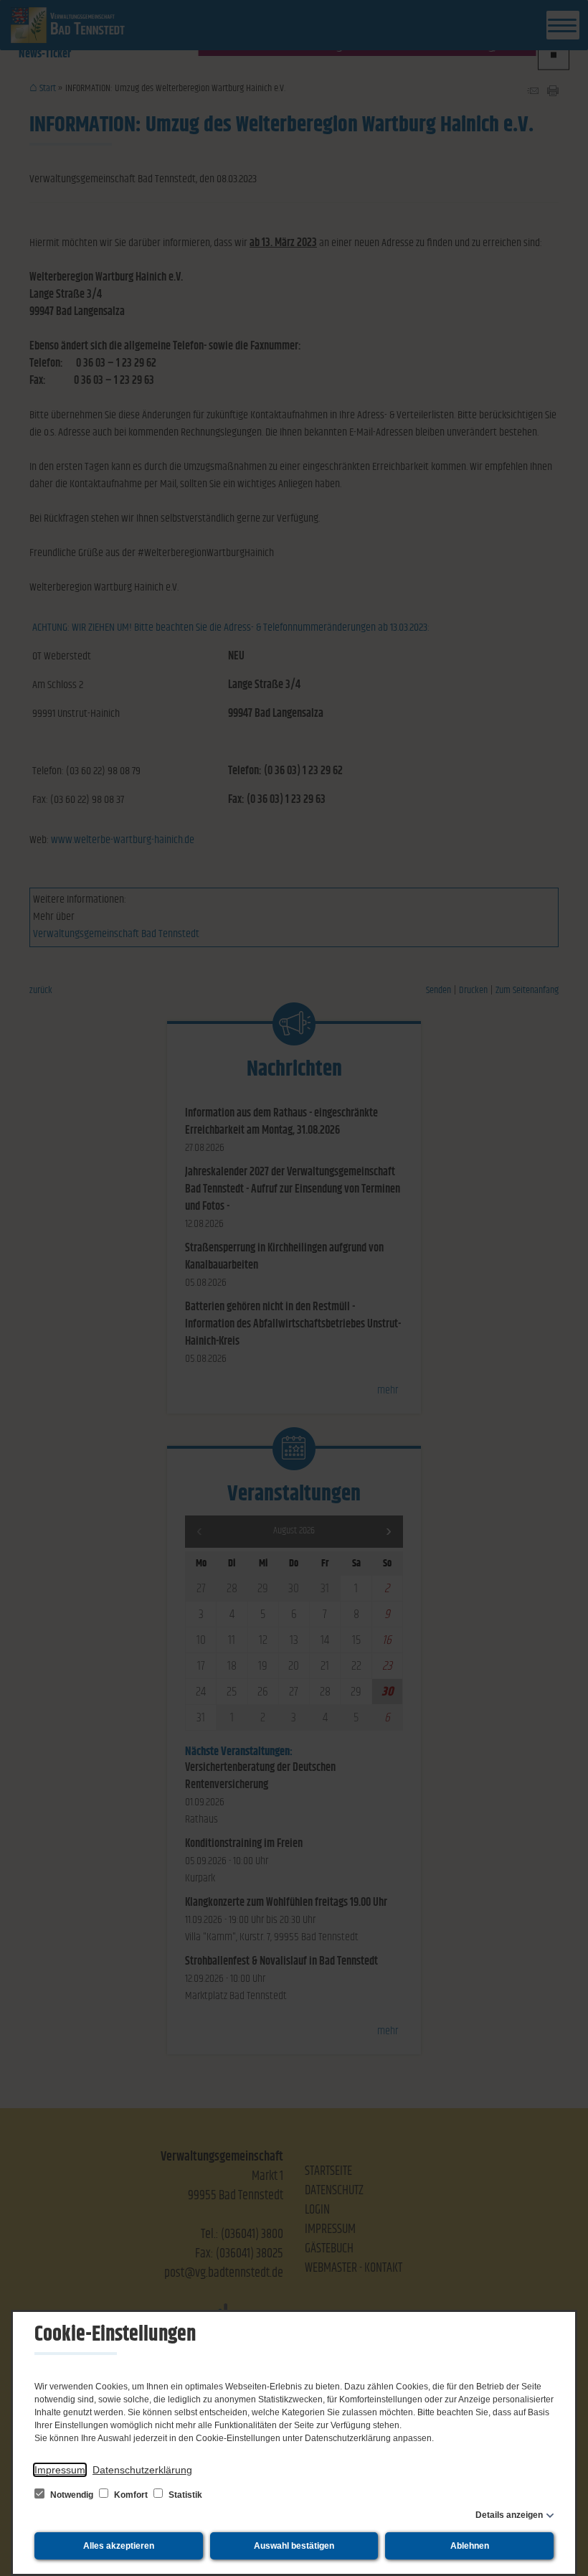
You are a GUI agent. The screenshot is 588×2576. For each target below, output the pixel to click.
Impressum (60, 2470)
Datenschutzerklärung (142, 2470)
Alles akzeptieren (119, 2546)
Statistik (184, 2495)
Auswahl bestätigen (294, 2546)
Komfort (131, 2495)
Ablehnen (470, 2546)
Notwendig (72, 2495)
